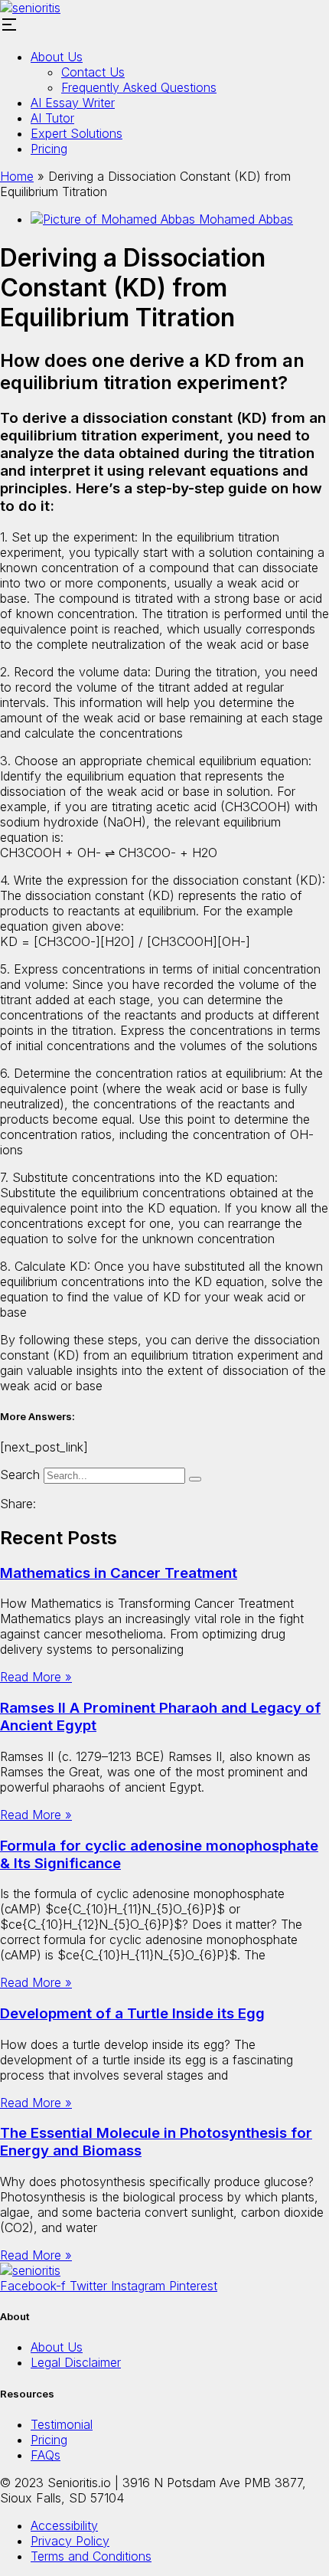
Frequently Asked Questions (139, 87)
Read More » (36, 1677)
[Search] (195, 1479)
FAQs (46, 2455)
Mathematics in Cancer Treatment (119, 1573)
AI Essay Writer (73, 103)
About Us (57, 57)
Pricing (49, 149)
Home (17, 176)
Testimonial (62, 2424)
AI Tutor (52, 118)
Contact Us (93, 72)
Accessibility (64, 2525)
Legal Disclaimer (76, 2362)
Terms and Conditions (91, 2556)
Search (20, 1475)
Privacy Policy (70, 2541)
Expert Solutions (77, 133)
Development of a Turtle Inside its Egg (132, 2013)
